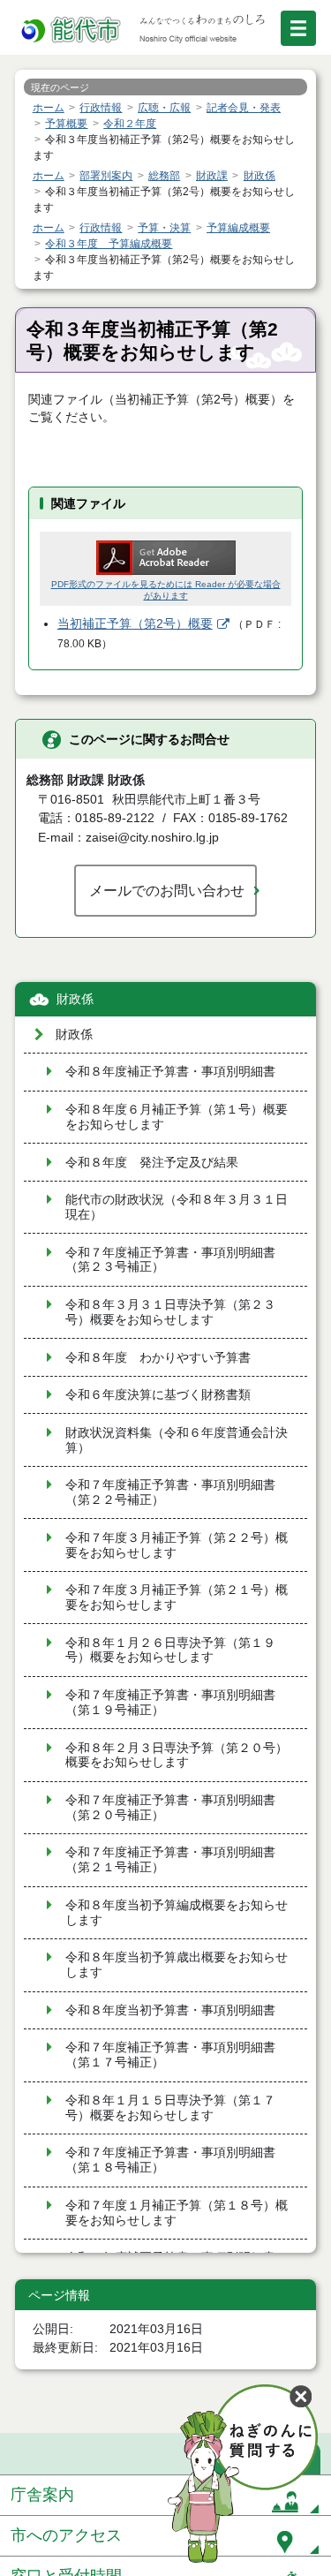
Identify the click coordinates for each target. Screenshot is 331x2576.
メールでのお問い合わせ (167, 890)
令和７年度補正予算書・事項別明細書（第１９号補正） (170, 1703)
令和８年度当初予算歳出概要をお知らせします (177, 1965)
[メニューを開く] (298, 28)
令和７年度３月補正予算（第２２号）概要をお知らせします (177, 1545)
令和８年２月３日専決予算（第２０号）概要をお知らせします (177, 1756)
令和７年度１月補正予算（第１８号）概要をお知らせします (177, 2213)
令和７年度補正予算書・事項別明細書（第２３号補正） (170, 1260)
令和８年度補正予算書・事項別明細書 (170, 1072)
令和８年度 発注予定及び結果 (152, 1163)
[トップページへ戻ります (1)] (72, 30)
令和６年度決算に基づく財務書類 (158, 1395)
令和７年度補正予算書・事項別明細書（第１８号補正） (170, 2160)
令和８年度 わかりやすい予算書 (158, 1358)
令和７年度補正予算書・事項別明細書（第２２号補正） (170, 1492)
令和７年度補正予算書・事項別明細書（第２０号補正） (170, 1808)
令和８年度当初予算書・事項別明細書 (170, 2010)
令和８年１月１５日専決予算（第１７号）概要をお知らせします (170, 2108)
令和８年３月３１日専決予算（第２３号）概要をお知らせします (170, 1312)
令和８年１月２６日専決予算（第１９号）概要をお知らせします (170, 1651)
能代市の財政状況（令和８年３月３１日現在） (177, 1207)
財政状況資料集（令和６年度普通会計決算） (177, 1440)
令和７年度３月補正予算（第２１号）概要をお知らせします (177, 1598)
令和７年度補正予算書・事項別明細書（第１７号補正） (170, 2055)
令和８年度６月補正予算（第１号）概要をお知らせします (177, 1117)
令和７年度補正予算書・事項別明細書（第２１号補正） (170, 1860)
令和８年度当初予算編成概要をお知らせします (177, 1913)
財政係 (75, 999)
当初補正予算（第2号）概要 (135, 624)
